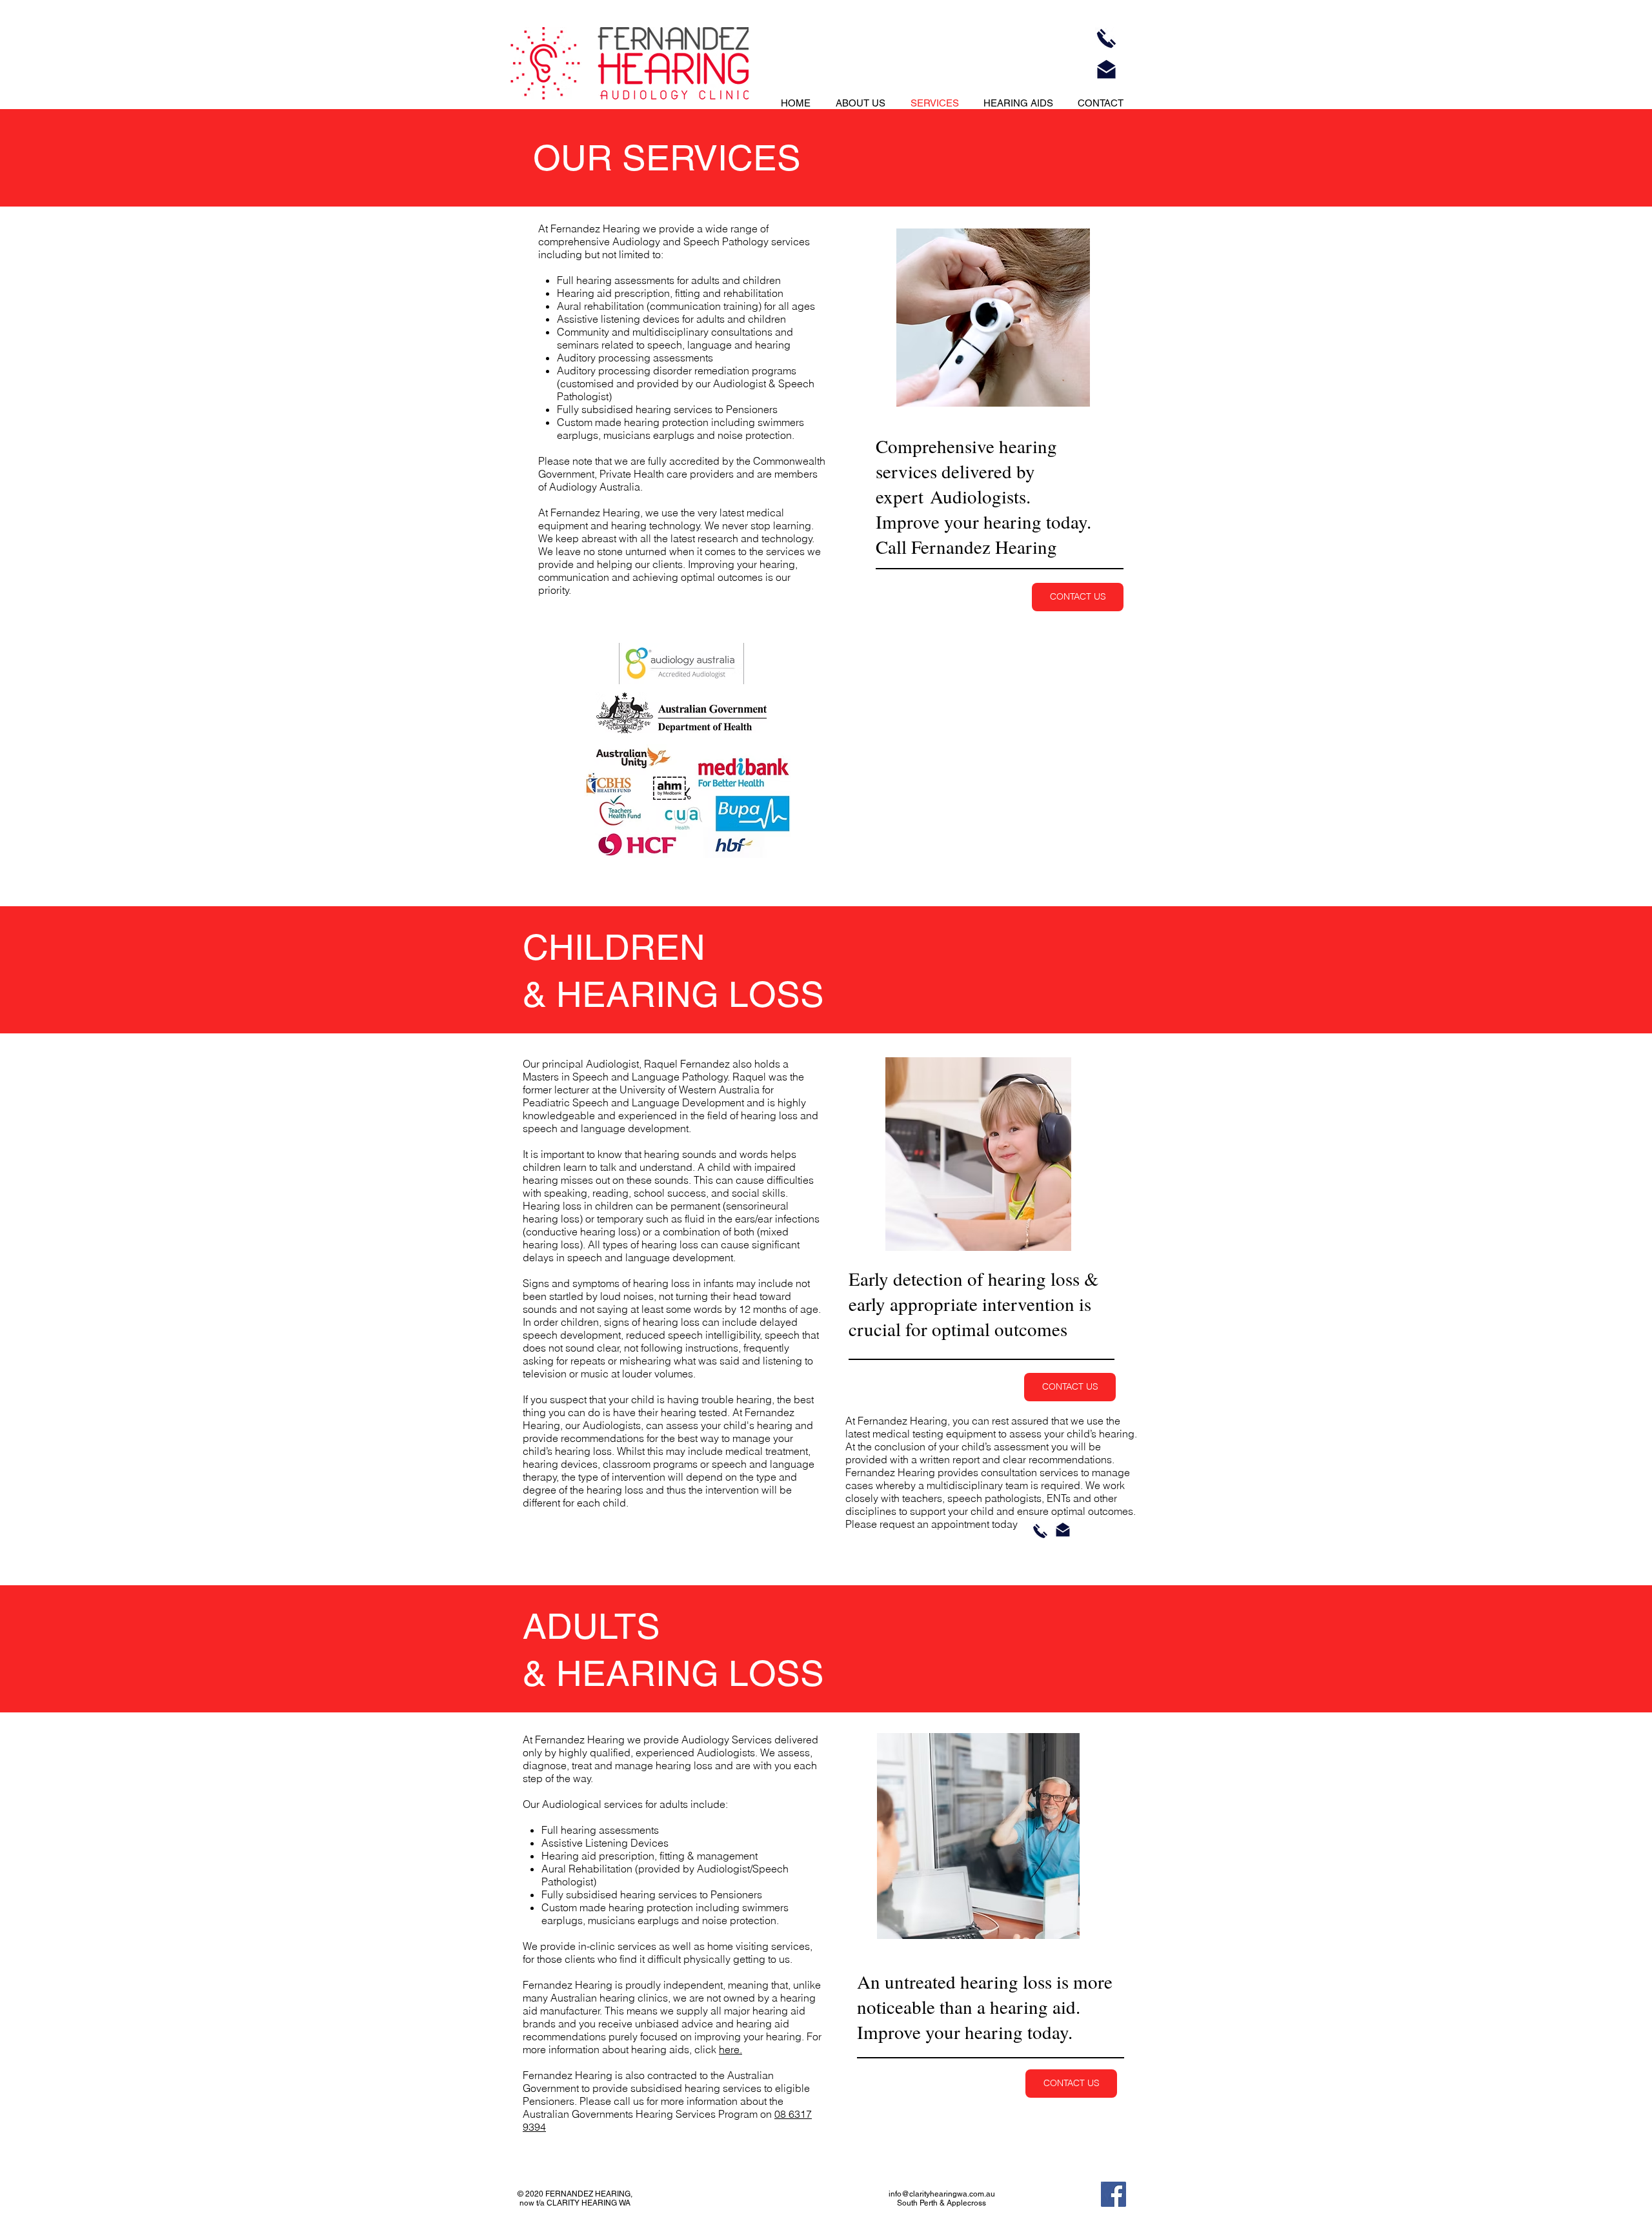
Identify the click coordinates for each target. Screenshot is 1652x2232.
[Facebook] (1113, 2194)
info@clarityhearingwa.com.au (942, 2194)
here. (730, 2049)
